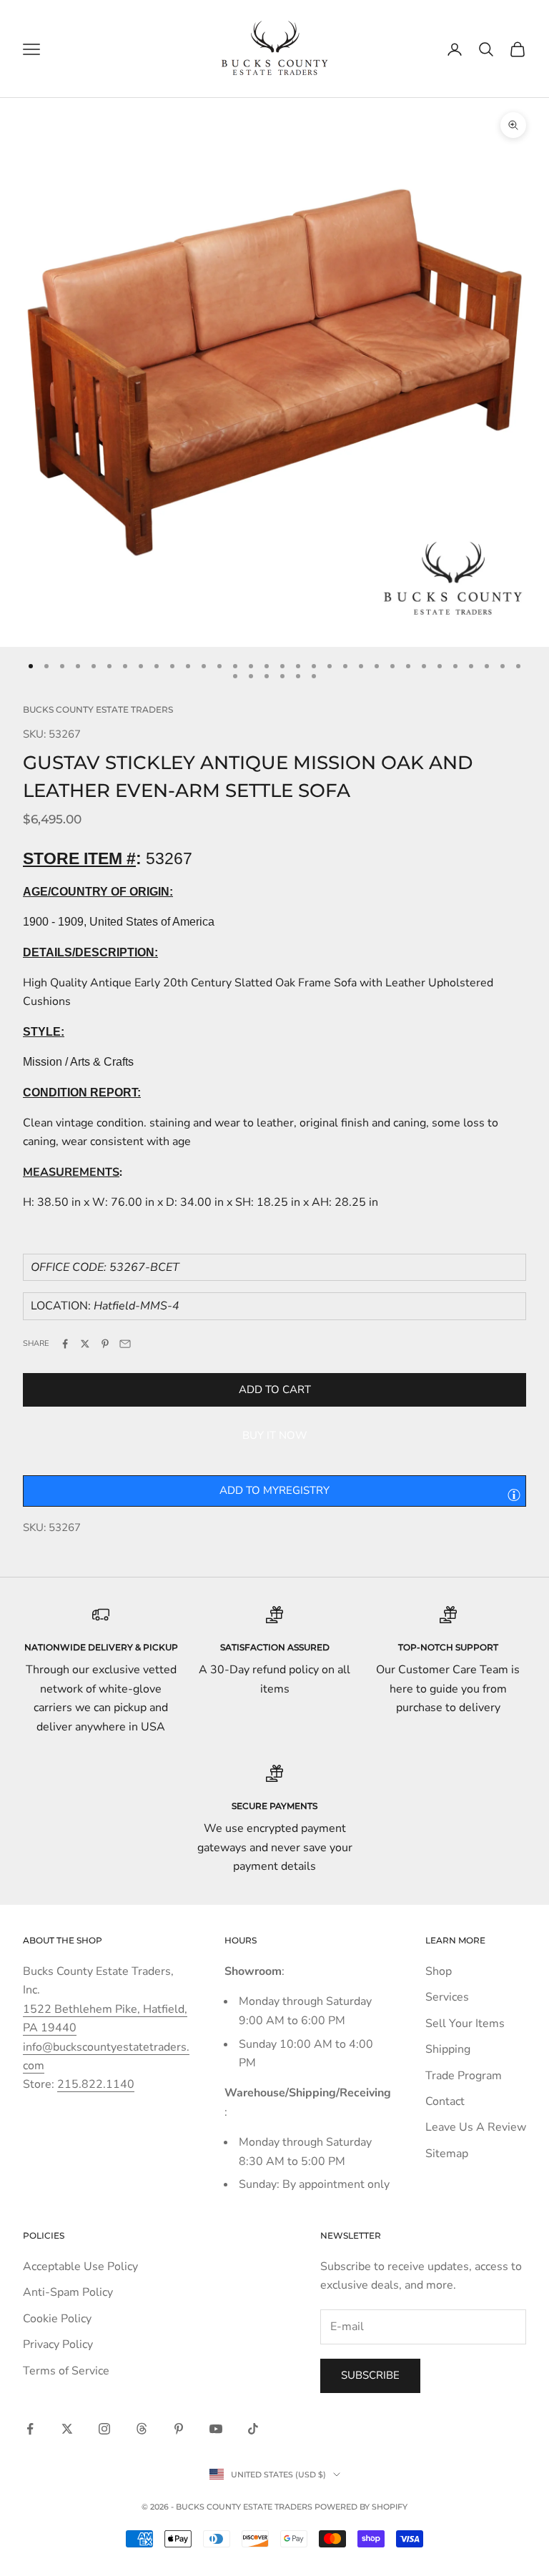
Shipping (448, 2049)
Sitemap (447, 2154)
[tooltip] (514, 1495)
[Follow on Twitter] (67, 2429)
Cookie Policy (57, 2319)
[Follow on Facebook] (30, 2429)
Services (447, 1997)
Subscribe (370, 2375)
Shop (439, 1971)
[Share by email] (125, 1344)
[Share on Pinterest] (105, 1344)
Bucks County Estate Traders (98, 709)
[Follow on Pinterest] (179, 2429)
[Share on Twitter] (85, 1344)
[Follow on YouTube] (216, 2429)
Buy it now (275, 1435)
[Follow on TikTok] (253, 2429)
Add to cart (275, 1389)
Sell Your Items (465, 2023)
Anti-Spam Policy (68, 2292)
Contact (445, 2101)
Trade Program (464, 2076)
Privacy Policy (58, 2344)
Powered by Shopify (361, 2507)
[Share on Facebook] (65, 1344)
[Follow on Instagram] (104, 2429)
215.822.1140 (96, 2084)
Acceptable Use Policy (80, 2267)
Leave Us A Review (476, 2127)
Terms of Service (66, 2371)
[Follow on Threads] (142, 2429)
